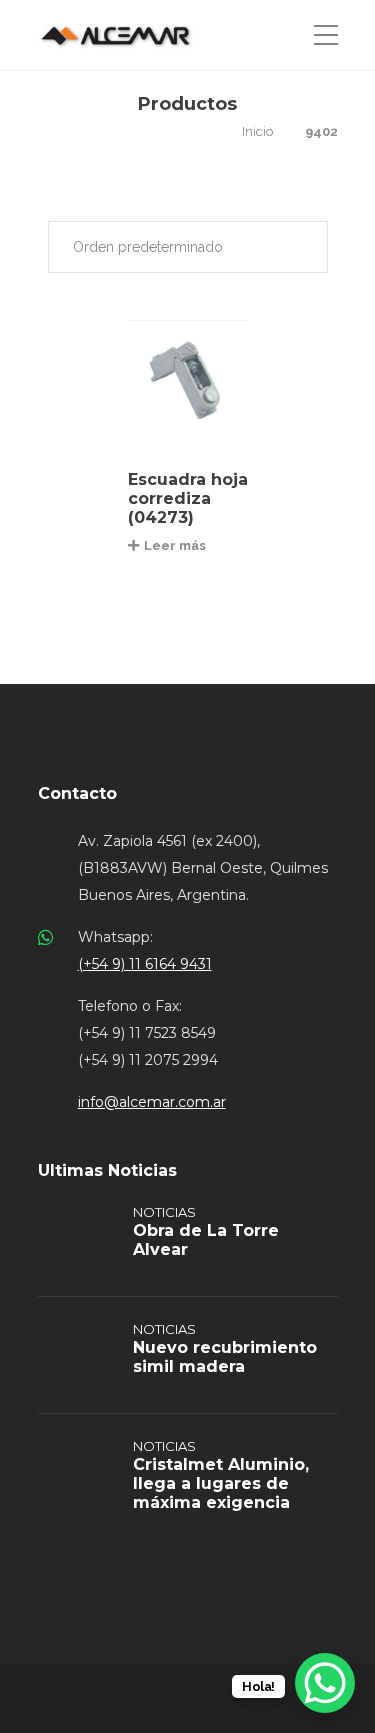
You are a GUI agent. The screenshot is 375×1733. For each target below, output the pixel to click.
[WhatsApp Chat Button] (325, 1683)
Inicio (257, 131)
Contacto (77, 793)
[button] (188, 247)
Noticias (164, 1212)
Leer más (175, 545)
